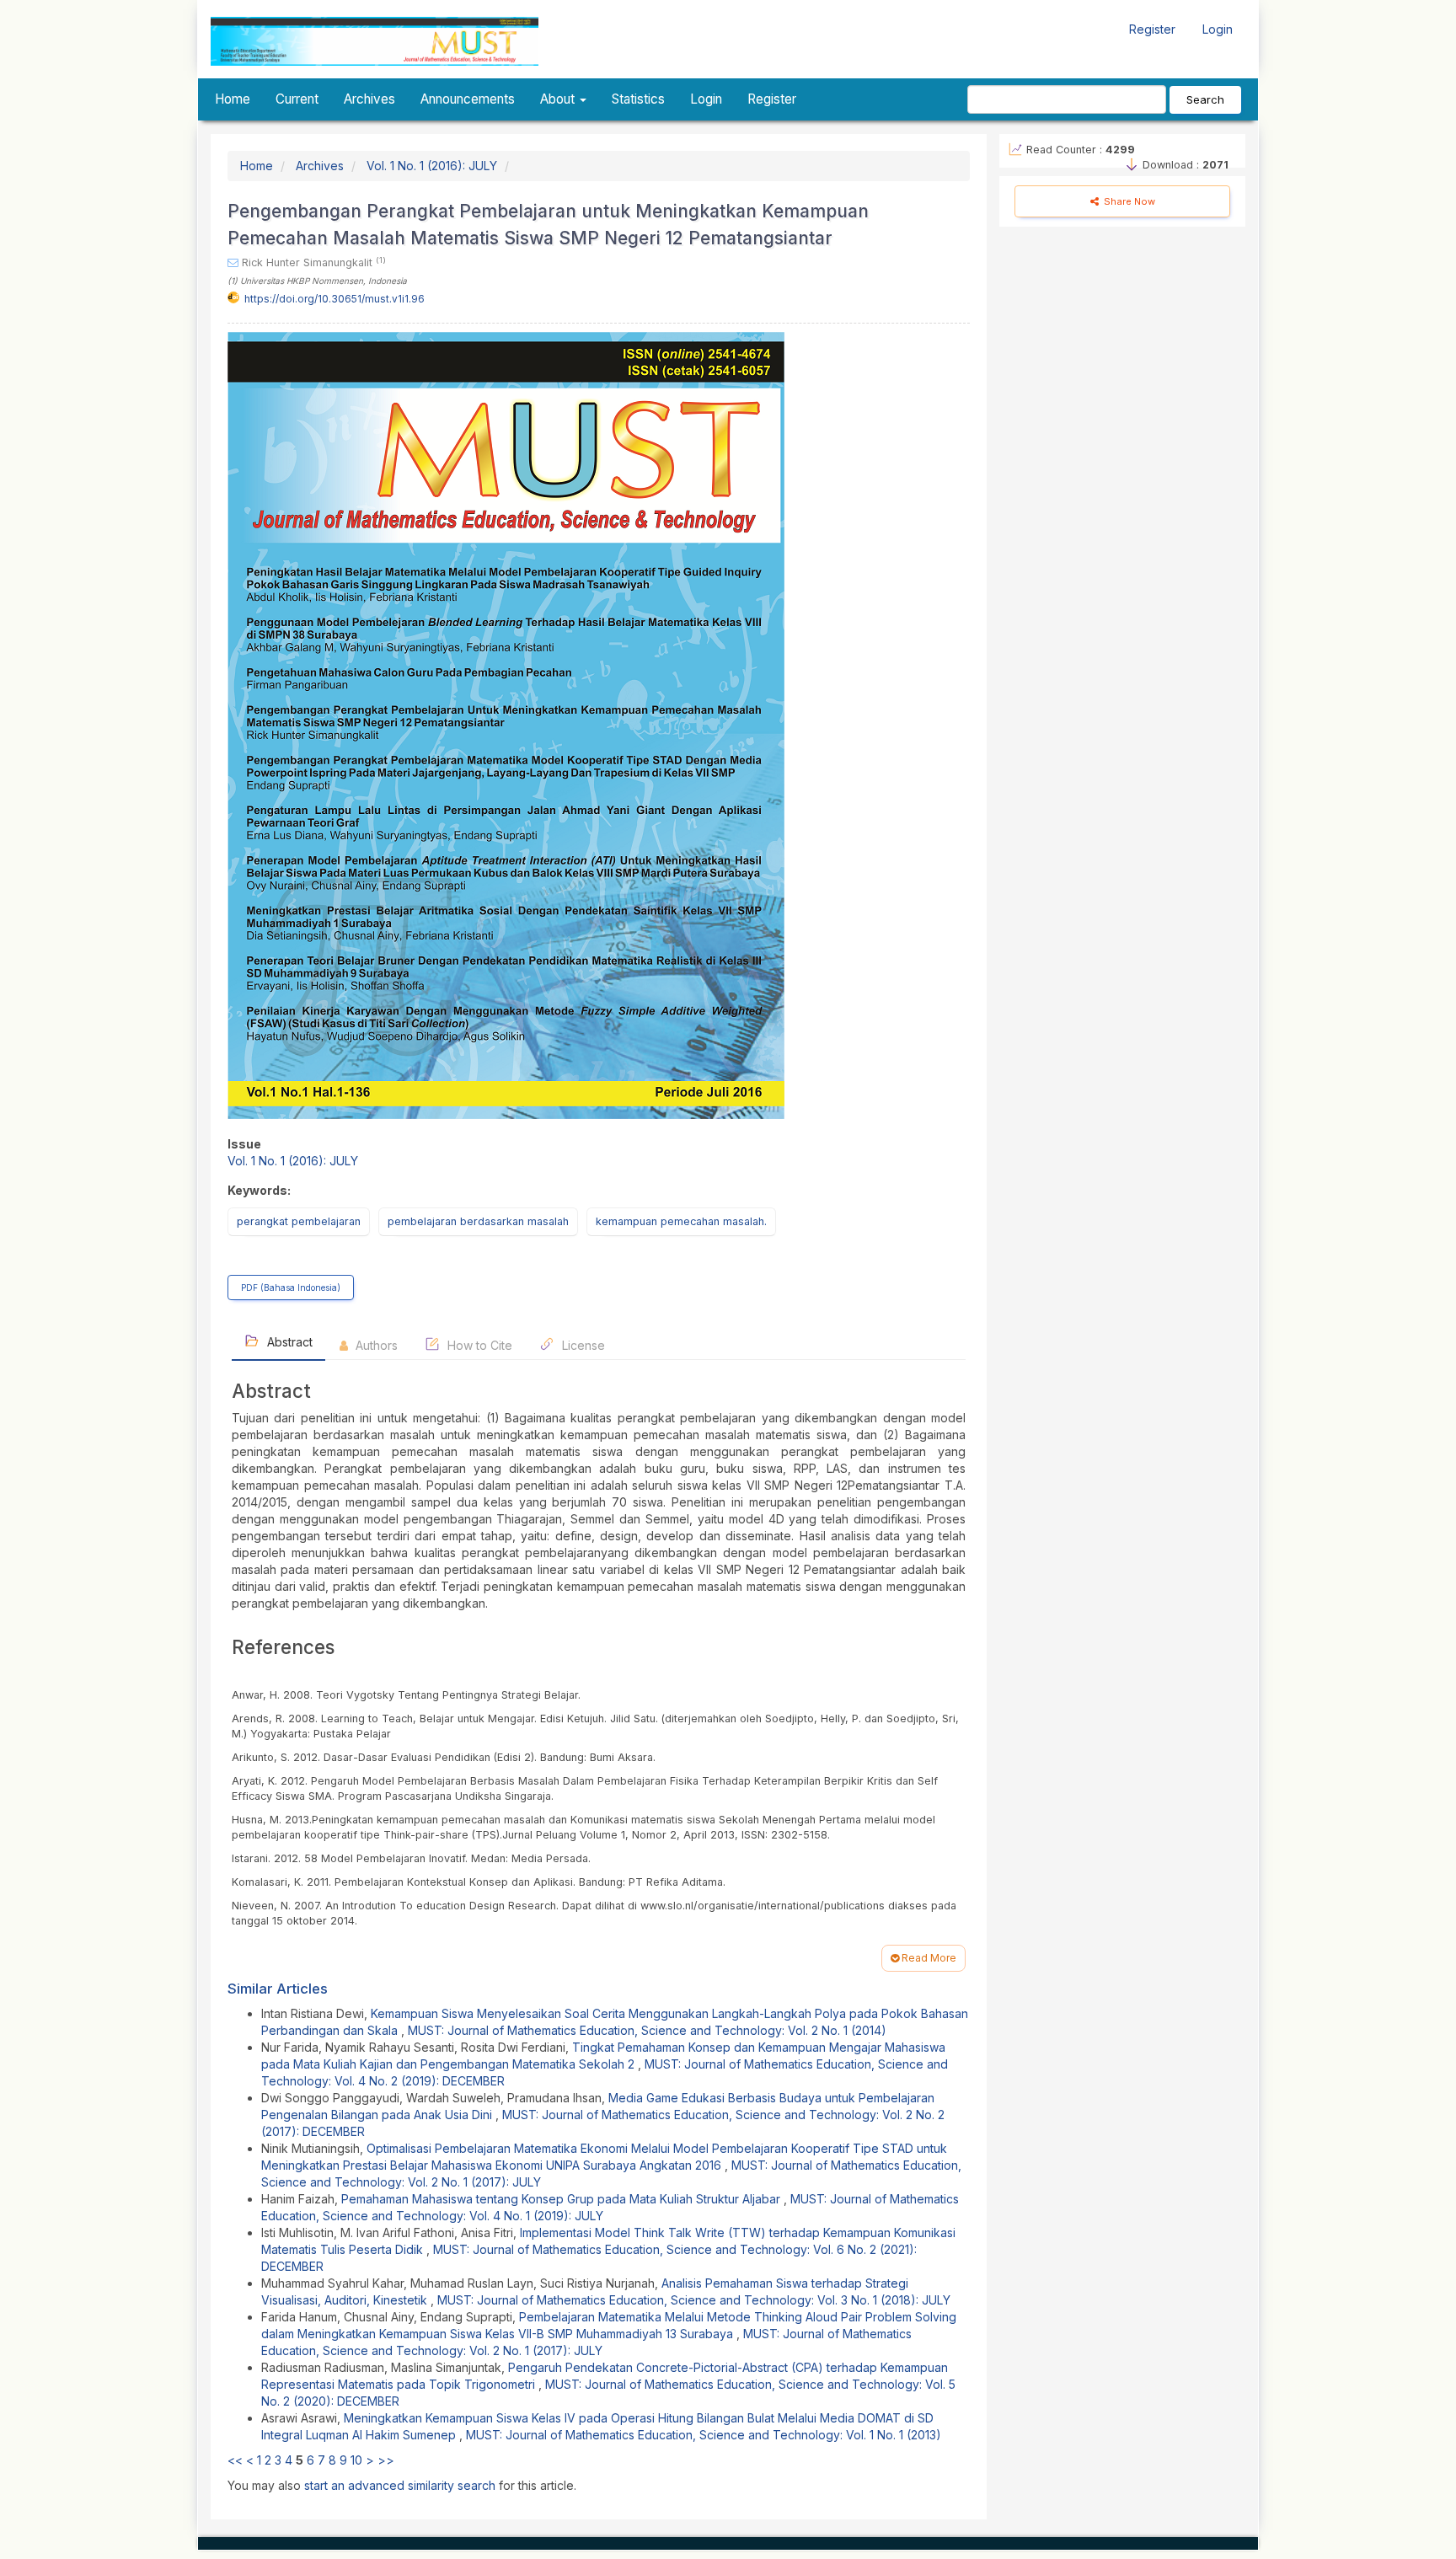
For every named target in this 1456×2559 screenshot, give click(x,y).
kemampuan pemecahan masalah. (681, 1221)
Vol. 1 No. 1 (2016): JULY (432, 166)
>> (386, 2460)
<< (235, 2460)
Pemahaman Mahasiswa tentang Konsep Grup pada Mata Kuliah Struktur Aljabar (562, 2199)
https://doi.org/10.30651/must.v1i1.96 (335, 299)
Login (1218, 29)
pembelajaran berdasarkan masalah (478, 1221)
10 (356, 2460)
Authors (375, 1345)
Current (297, 99)
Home (233, 99)
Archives (369, 99)
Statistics (638, 99)
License (582, 1345)
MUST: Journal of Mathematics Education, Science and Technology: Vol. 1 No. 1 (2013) (704, 2435)
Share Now (1128, 201)
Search (1205, 99)
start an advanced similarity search (400, 2485)
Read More (928, 1958)
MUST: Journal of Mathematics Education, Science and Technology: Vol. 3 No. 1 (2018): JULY (694, 2300)
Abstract (288, 1342)
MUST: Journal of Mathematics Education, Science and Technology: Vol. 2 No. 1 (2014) (647, 2030)
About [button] (559, 99)
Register (1152, 29)
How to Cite (478, 1345)
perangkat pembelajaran (299, 1221)
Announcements (468, 99)
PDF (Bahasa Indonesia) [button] (291, 1288)
